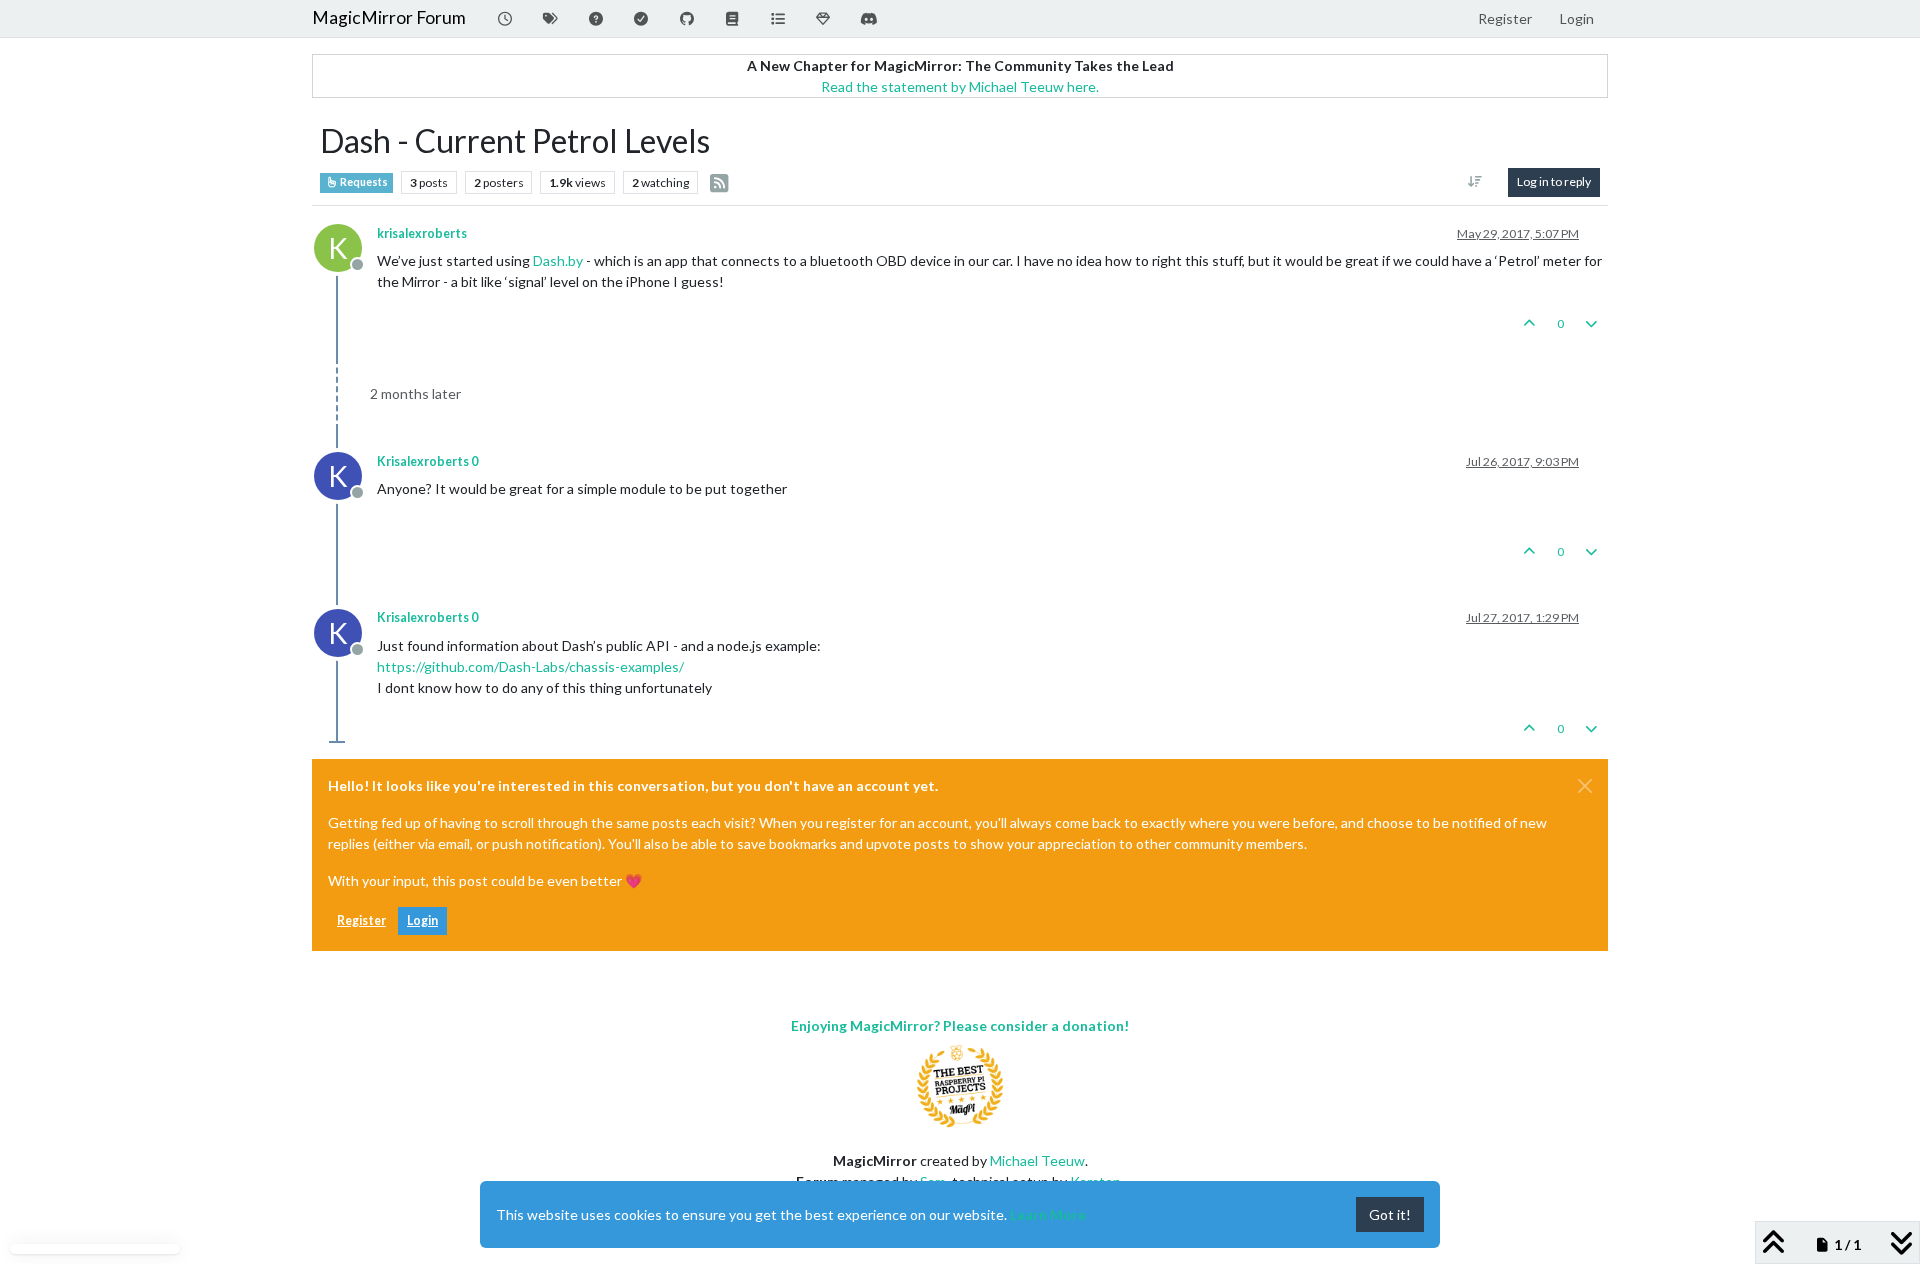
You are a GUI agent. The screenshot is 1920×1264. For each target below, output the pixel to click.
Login (422, 920)
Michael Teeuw (1037, 1160)
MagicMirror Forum (389, 17)
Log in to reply (1554, 181)
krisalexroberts (422, 233)
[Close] (1585, 786)
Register (361, 920)
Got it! (1390, 1214)
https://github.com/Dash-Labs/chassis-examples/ (530, 666)
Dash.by (558, 260)
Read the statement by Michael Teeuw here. (960, 86)
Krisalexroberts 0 (427, 461)
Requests (363, 182)
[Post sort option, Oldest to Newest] (1475, 182)
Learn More (1048, 1214)
